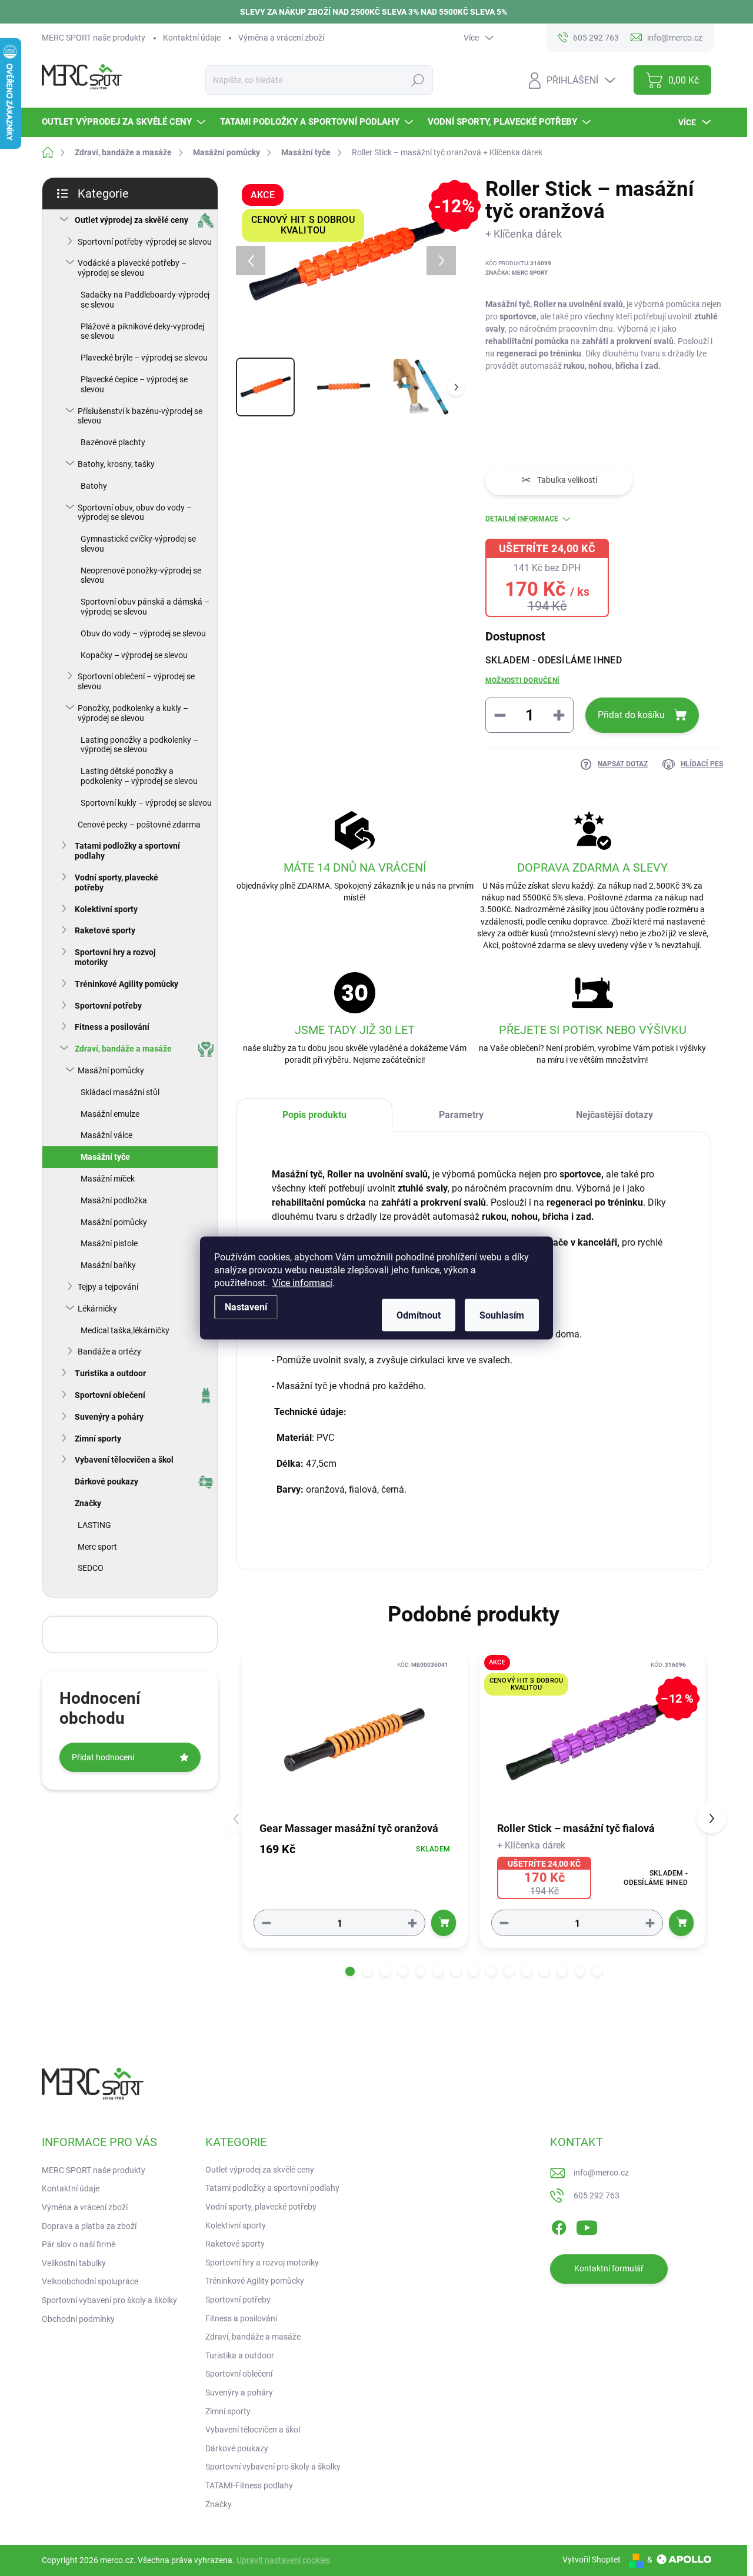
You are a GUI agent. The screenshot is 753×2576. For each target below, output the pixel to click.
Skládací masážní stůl (120, 1092)
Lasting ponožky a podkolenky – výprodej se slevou (139, 745)
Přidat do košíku (631, 715)
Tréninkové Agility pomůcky (126, 984)
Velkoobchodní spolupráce (90, 2281)
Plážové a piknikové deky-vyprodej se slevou (142, 331)
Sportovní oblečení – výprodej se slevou (136, 681)
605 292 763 (597, 2195)
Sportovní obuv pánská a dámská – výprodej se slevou (145, 607)
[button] (350, 1971)
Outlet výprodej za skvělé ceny (131, 220)
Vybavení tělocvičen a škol (124, 1460)
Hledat (418, 80)
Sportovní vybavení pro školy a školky (109, 2300)
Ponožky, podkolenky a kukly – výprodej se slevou (133, 713)
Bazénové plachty (113, 442)
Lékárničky (97, 1309)
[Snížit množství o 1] (266, 1923)
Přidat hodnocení (103, 1757)
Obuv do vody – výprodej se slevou (143, 633)
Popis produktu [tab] (314, 1115)
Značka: (517, 273)
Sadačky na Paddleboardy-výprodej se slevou (145, 300)
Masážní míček (108, 1179)
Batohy (94, 486)
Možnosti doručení (522, 680)
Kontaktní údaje (192, 38)
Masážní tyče (105, 1157)
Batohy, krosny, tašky (116, 464)
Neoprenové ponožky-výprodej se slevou (141, 575)
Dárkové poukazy (106, 1481)
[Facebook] (559, 2225)
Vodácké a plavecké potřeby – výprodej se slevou (132, 268)
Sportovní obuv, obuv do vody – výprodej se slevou (135, 513)
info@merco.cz (601, 2173)
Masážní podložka (114, 1200)
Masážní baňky (108, 1265)
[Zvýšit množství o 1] (412, 1923)
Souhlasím (502, 1315)
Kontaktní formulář (609, 2268)
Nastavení (246, 1307)
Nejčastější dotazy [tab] (614, 1115)
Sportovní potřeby (108, 1006)
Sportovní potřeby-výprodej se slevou (145, 242)
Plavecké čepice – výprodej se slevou (134, 384)
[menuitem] (125, 122)
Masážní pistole (109, 1243)
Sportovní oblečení (110, 1395)
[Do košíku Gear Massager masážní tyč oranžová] (444, 1923)
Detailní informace (522, 519)
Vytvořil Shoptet (592, 2560)
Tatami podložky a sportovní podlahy (127, 851)
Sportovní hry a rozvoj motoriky (115, 957)
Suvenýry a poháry (109, 1417)
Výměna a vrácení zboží (281, 38)
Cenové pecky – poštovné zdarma (139, 825)
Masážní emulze (110, 1114)
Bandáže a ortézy (109, 1352)
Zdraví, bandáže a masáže (123, 1049)
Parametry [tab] (461, 1115)
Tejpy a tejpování (108, 1287)
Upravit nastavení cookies (283, 2560)
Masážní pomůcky (111, 1070)
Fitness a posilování (112, 1027)
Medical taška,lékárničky (125, 1330)
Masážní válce (106, 1135)
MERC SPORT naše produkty (94, 38)
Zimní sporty (98, 1439)
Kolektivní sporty (106, 909)
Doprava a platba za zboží (89, 2226)
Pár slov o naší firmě (79, 2244)
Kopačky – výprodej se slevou (134, 655)
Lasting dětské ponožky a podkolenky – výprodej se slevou (139, 776)
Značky (88, 1503)
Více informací (302, 1283)
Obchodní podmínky (78, 2319)
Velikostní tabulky (74, 2263)
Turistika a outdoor (110, 1373)
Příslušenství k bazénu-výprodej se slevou (140, 416)
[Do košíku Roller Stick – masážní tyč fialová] (681, 1923)
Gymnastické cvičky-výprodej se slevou (138, 544)
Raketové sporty (105, 930)
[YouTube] (587, 2225)
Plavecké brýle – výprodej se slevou (144, 358)
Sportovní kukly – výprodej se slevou (146, 803)
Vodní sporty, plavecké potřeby (116, 882)
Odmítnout (419, 1315)
